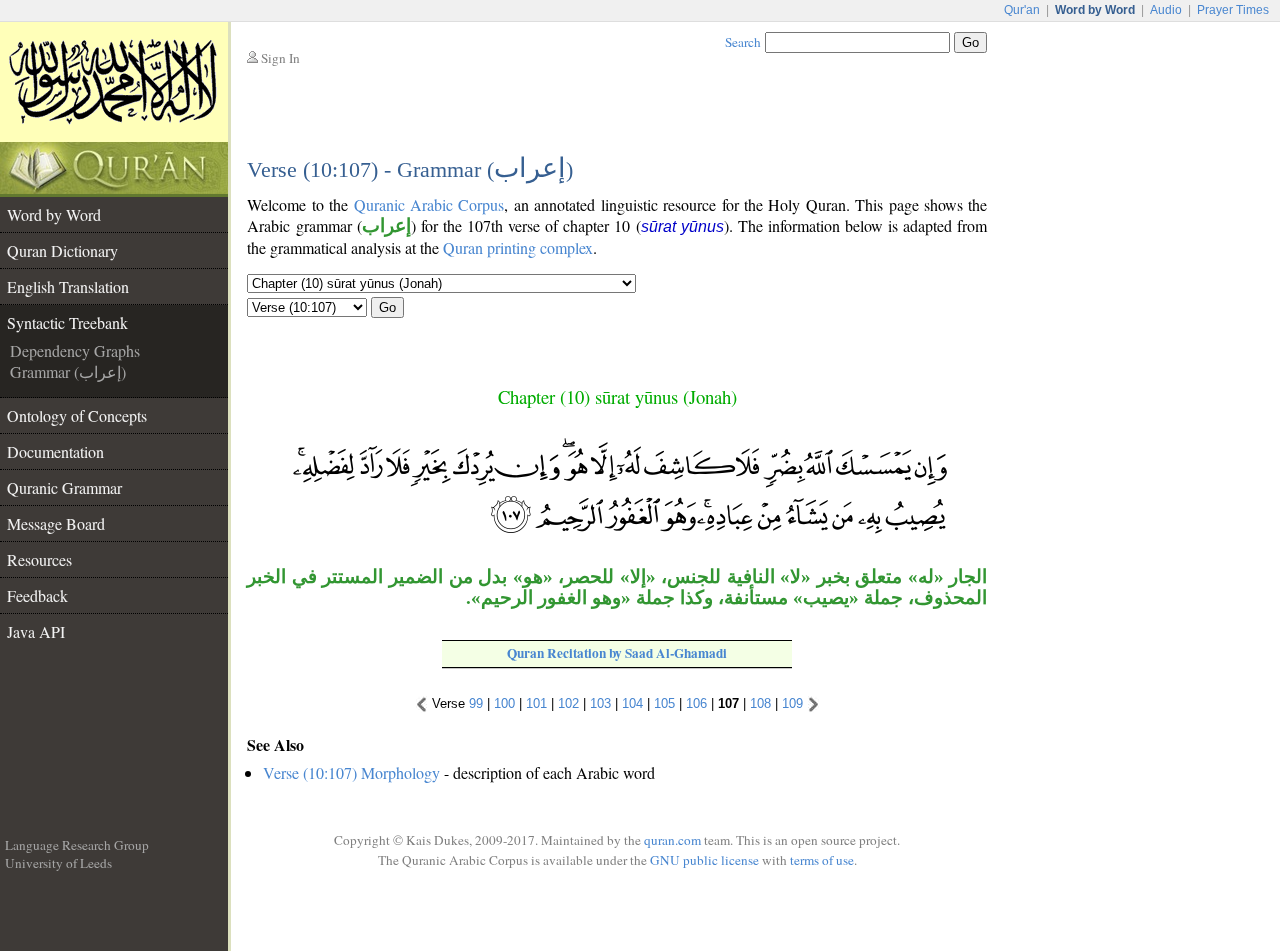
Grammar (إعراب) (68, 371)
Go (387, 307)
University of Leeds (58, 863)
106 (696, 703)
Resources (39, 559)
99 (476, 703)
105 (664, 703)
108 (760, 703)
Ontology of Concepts (77, 415)
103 (600, 703)
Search (743, 42)
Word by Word (54, 214)
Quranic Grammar (64, 487)
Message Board (56, 523)
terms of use (822, 860)
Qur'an (1022, 10)
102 (568, 703)
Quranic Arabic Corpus (429, 204)
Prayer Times (1233, 10)
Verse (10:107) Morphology (351, 772)
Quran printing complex (518, 247)
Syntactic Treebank (67, 322)
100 (504, 703)
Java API (36, 631)
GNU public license (704, 860)
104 (632, 703)
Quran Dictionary (62, 250)
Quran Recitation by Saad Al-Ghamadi (617, 653)
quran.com (672, 840)
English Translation (68, 286)
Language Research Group (77, 845)
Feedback (37, 595)
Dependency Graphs (75, 350)
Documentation (55, 451)
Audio (1166, 10)
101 (536, 703)
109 (792, 703)
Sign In (280, 58)
